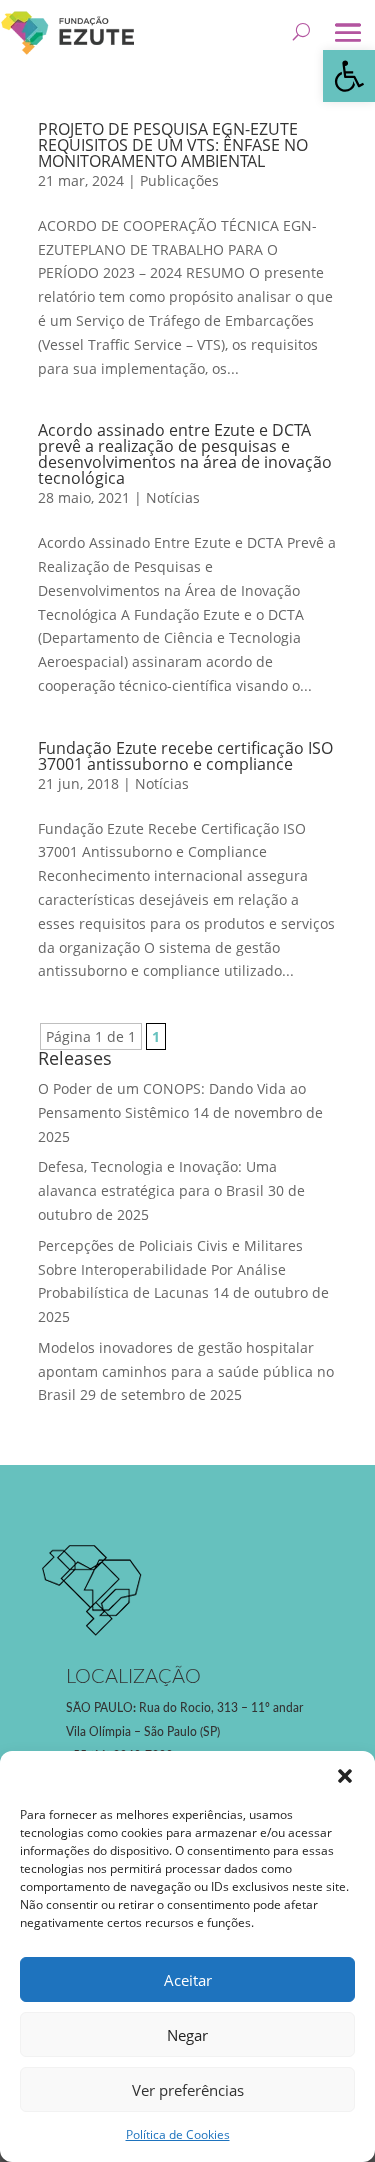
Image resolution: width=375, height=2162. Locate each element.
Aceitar (188, 1980)
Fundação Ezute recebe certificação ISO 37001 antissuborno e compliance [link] (185, 756)
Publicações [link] (179, 180)
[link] (349, 76)
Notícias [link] (173, 497)
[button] (345, 1776)
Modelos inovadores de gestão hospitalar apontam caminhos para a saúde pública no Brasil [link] (186, 1371)
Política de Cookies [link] (178, 2134)
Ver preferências (188, 2090)
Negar (187, 2035)
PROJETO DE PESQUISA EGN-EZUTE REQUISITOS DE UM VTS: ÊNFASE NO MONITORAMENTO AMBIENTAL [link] (173, 145)
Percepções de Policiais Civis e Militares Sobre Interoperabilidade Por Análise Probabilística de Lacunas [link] (170, 1269)
